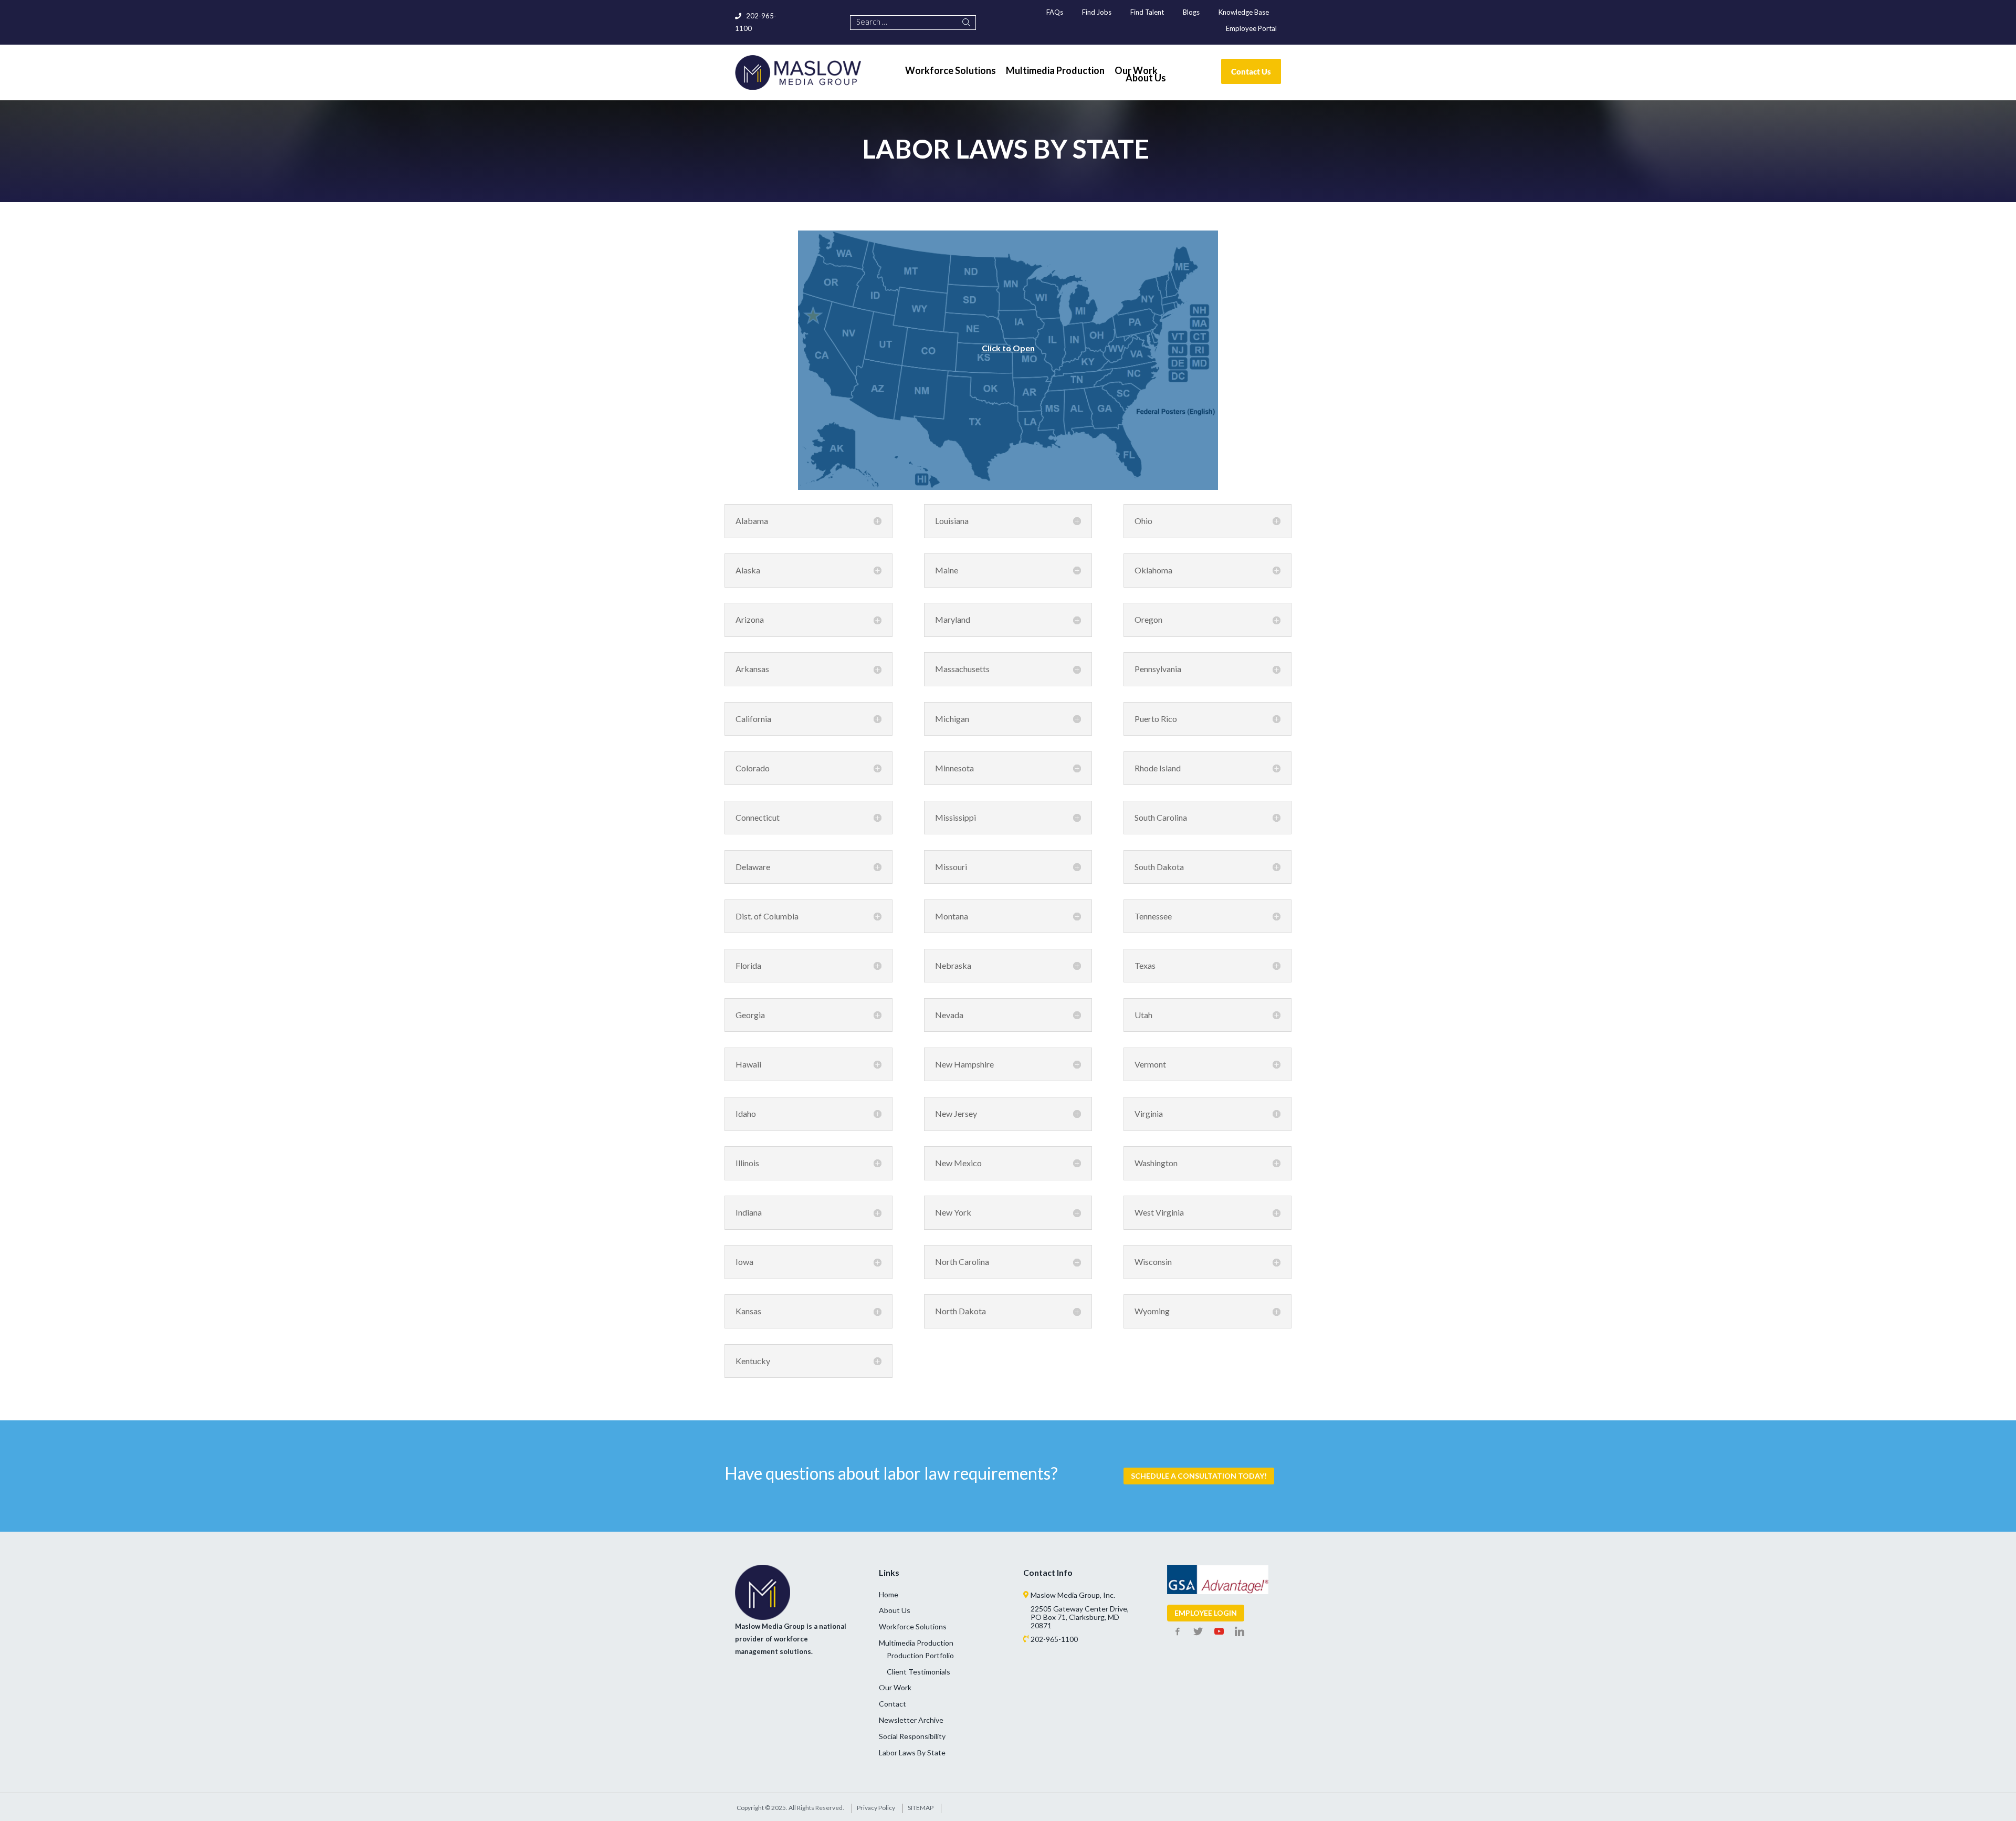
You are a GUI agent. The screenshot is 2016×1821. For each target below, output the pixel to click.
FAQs (1055, 12)
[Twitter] (1198, 1632)
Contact (892, 1704)
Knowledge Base (1244, 12)
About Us (895, 1610)
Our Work (895, 1687)
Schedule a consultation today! (1199, 1476)
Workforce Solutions (913, 1626)
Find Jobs (1097, 12)
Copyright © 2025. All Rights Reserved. (790, 1808)
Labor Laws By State (912, 1752)
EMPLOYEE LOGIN (1206, 1613)
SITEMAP (921, 1808)
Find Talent (1147, 12)
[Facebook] (1178, 1632)
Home (889, 1594)
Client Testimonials (918, 1672)
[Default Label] (1219, 1632)
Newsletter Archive (911, 1720)
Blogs (1191, 12)
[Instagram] (1240, 1632)
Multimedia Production (916, 1643)
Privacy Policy (876, 1808)
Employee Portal (1251, 28)
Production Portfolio (920, 1655)
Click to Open (1008, 347)
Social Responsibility (912, 1736)
